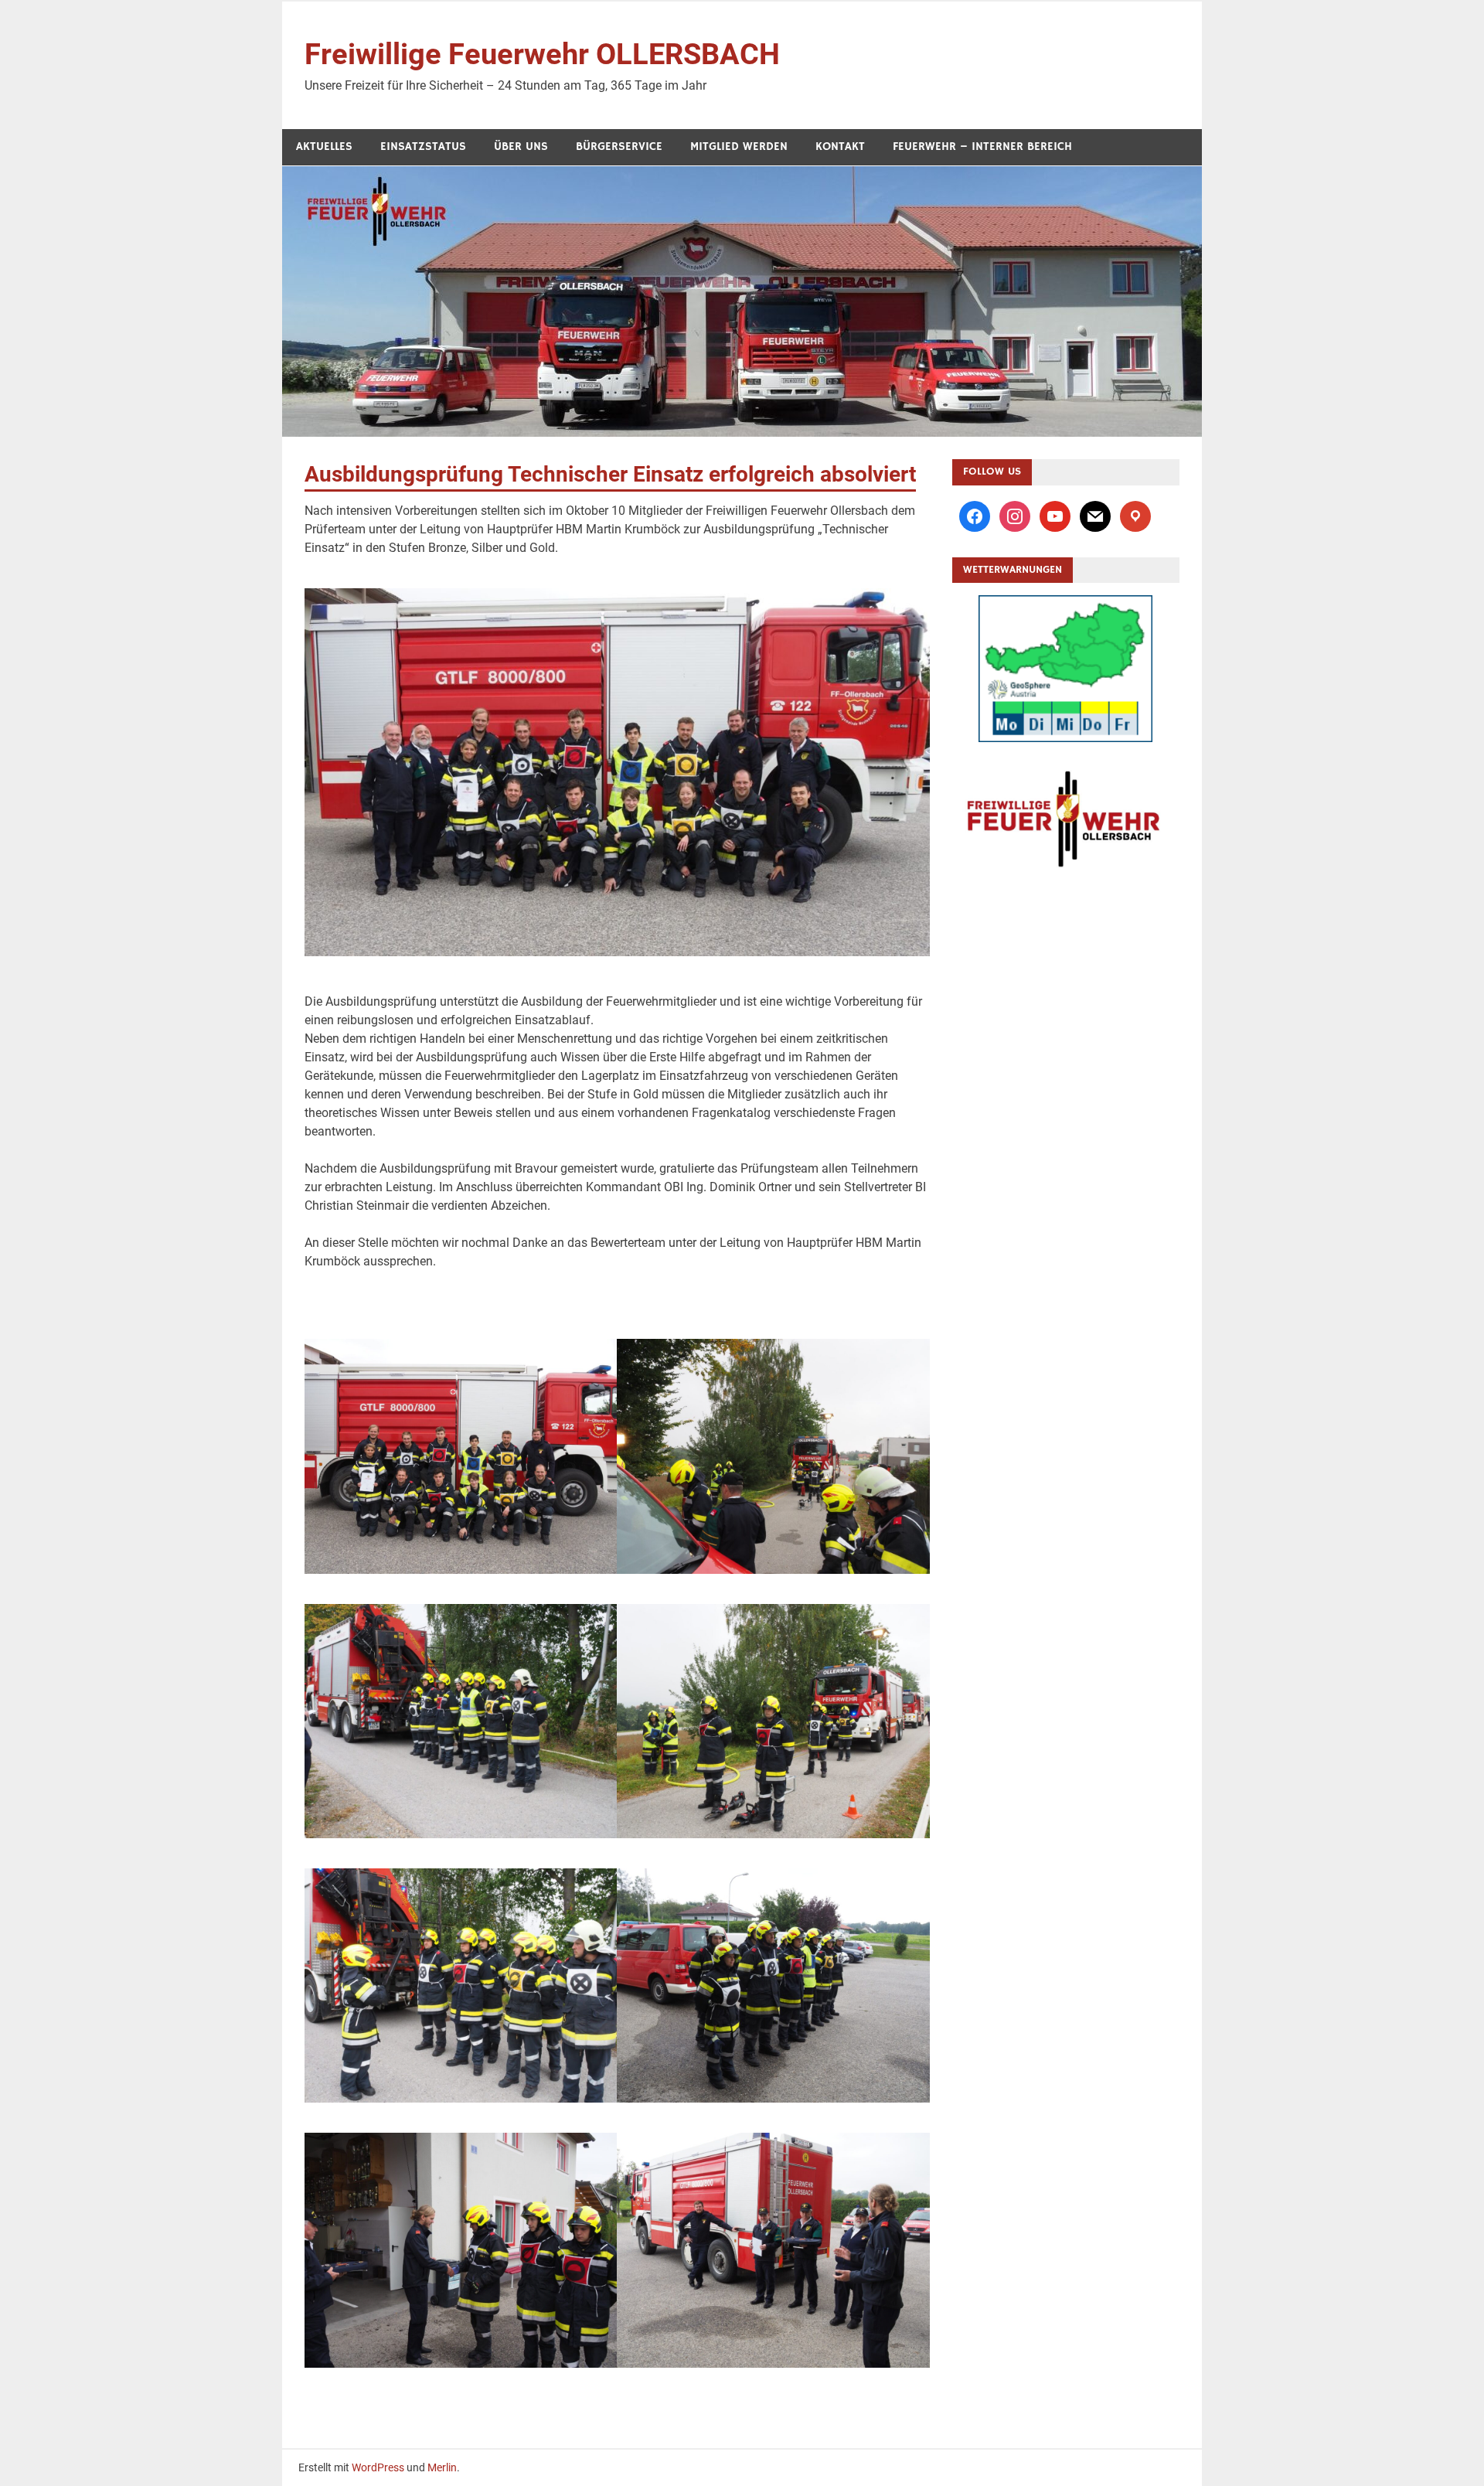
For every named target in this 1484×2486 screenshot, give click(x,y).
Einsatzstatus (423, 146)
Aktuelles (324, 146)
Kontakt (840, 146)
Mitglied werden (739, 146)
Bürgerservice (619, 146)
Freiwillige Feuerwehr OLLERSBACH (542, 54)
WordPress (378, 2467)
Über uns (521, 146)
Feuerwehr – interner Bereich (982, 146)
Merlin (442, 2467)
